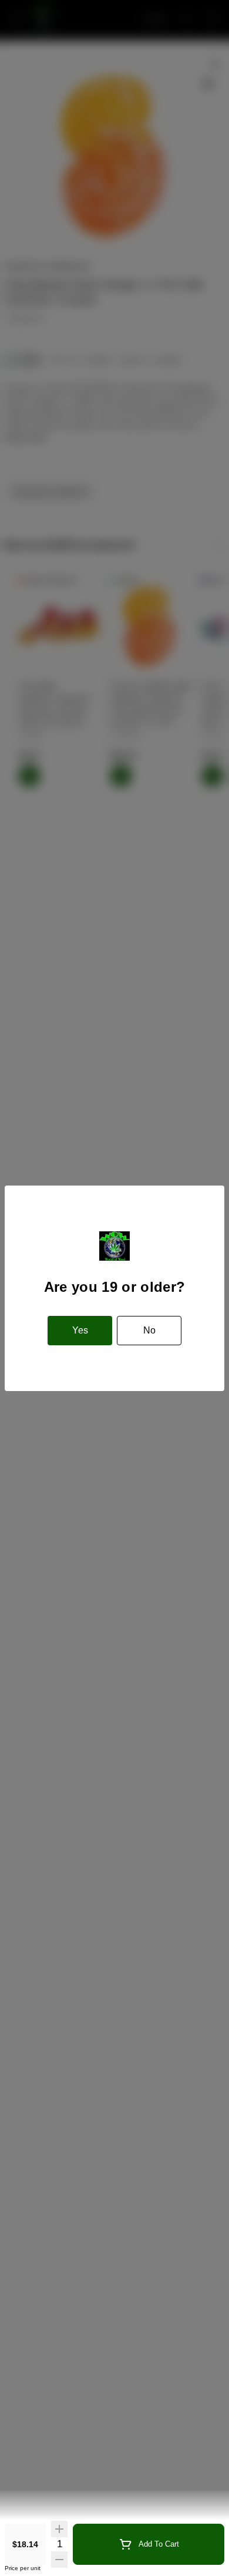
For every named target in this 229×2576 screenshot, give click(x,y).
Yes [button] (80, 1330)
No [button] (149, 1330)
